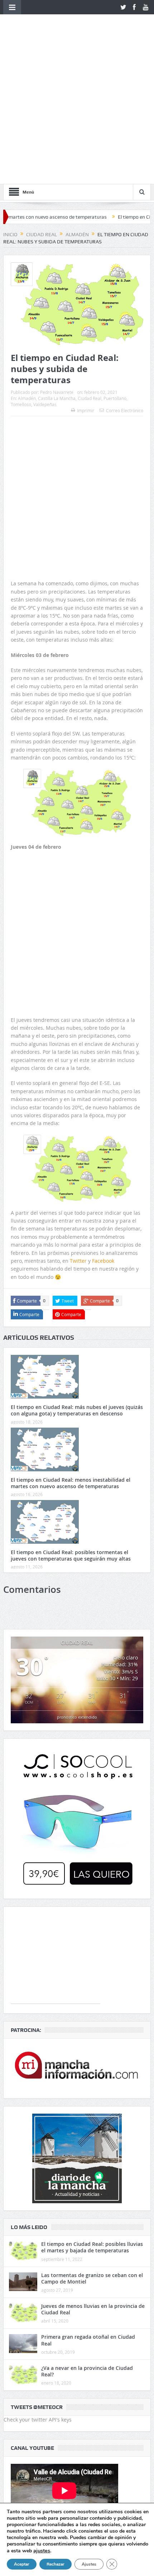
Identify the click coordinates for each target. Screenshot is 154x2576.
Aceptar (22, 2564)
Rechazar (56, 2564)
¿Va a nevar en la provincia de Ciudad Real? (87, 2248)
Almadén (27, 275)
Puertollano (115, 275)
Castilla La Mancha (57, 275)
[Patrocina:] (77, 1945)
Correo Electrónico (125, 287)
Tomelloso (21, 281)
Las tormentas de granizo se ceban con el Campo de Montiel (92, 2155)
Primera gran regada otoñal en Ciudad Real (88, 2217)
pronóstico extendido (77, 1594)
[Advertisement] (77, 342)
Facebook (103, 1137)
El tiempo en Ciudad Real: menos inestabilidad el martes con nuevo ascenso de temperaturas (71, 1359)
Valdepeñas (45, 281)
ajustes (42, 2551)
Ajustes (89, 2564)
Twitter (78, 1137)
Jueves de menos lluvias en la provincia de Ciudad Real (93, 2186)
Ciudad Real (90, 275)
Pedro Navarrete (57, 269)
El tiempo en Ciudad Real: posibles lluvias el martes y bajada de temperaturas (92, 2124)
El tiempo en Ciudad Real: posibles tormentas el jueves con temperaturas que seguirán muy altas (71, 1432)
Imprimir (86, 287)
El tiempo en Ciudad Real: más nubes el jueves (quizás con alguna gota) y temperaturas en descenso (77, 1287)
